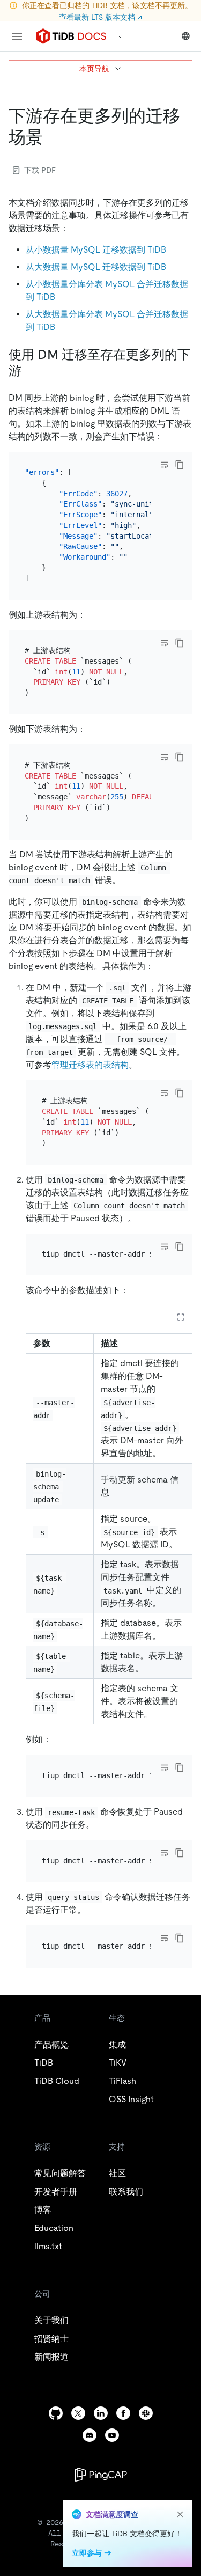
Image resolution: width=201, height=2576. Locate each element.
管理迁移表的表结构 (90, 1065)
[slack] (146, 2413)
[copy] (180, 465)
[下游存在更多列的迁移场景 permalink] (51, 137)
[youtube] (112, 2435)
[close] (180, 2514)
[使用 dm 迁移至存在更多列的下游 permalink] (30, 371)
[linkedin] (101, 2413)
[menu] (17, 36)
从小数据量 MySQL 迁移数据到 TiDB (96, 250)
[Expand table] (181, 1317)
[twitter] (78, 2413)
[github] (56, 2413)
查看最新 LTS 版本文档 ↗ (100, 17)
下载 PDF (40, 170)
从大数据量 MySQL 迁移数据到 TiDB (96, 267)
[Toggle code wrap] (165, 465)
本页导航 (94, 69)
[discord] (90, 2435)
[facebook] (123, 2413)
